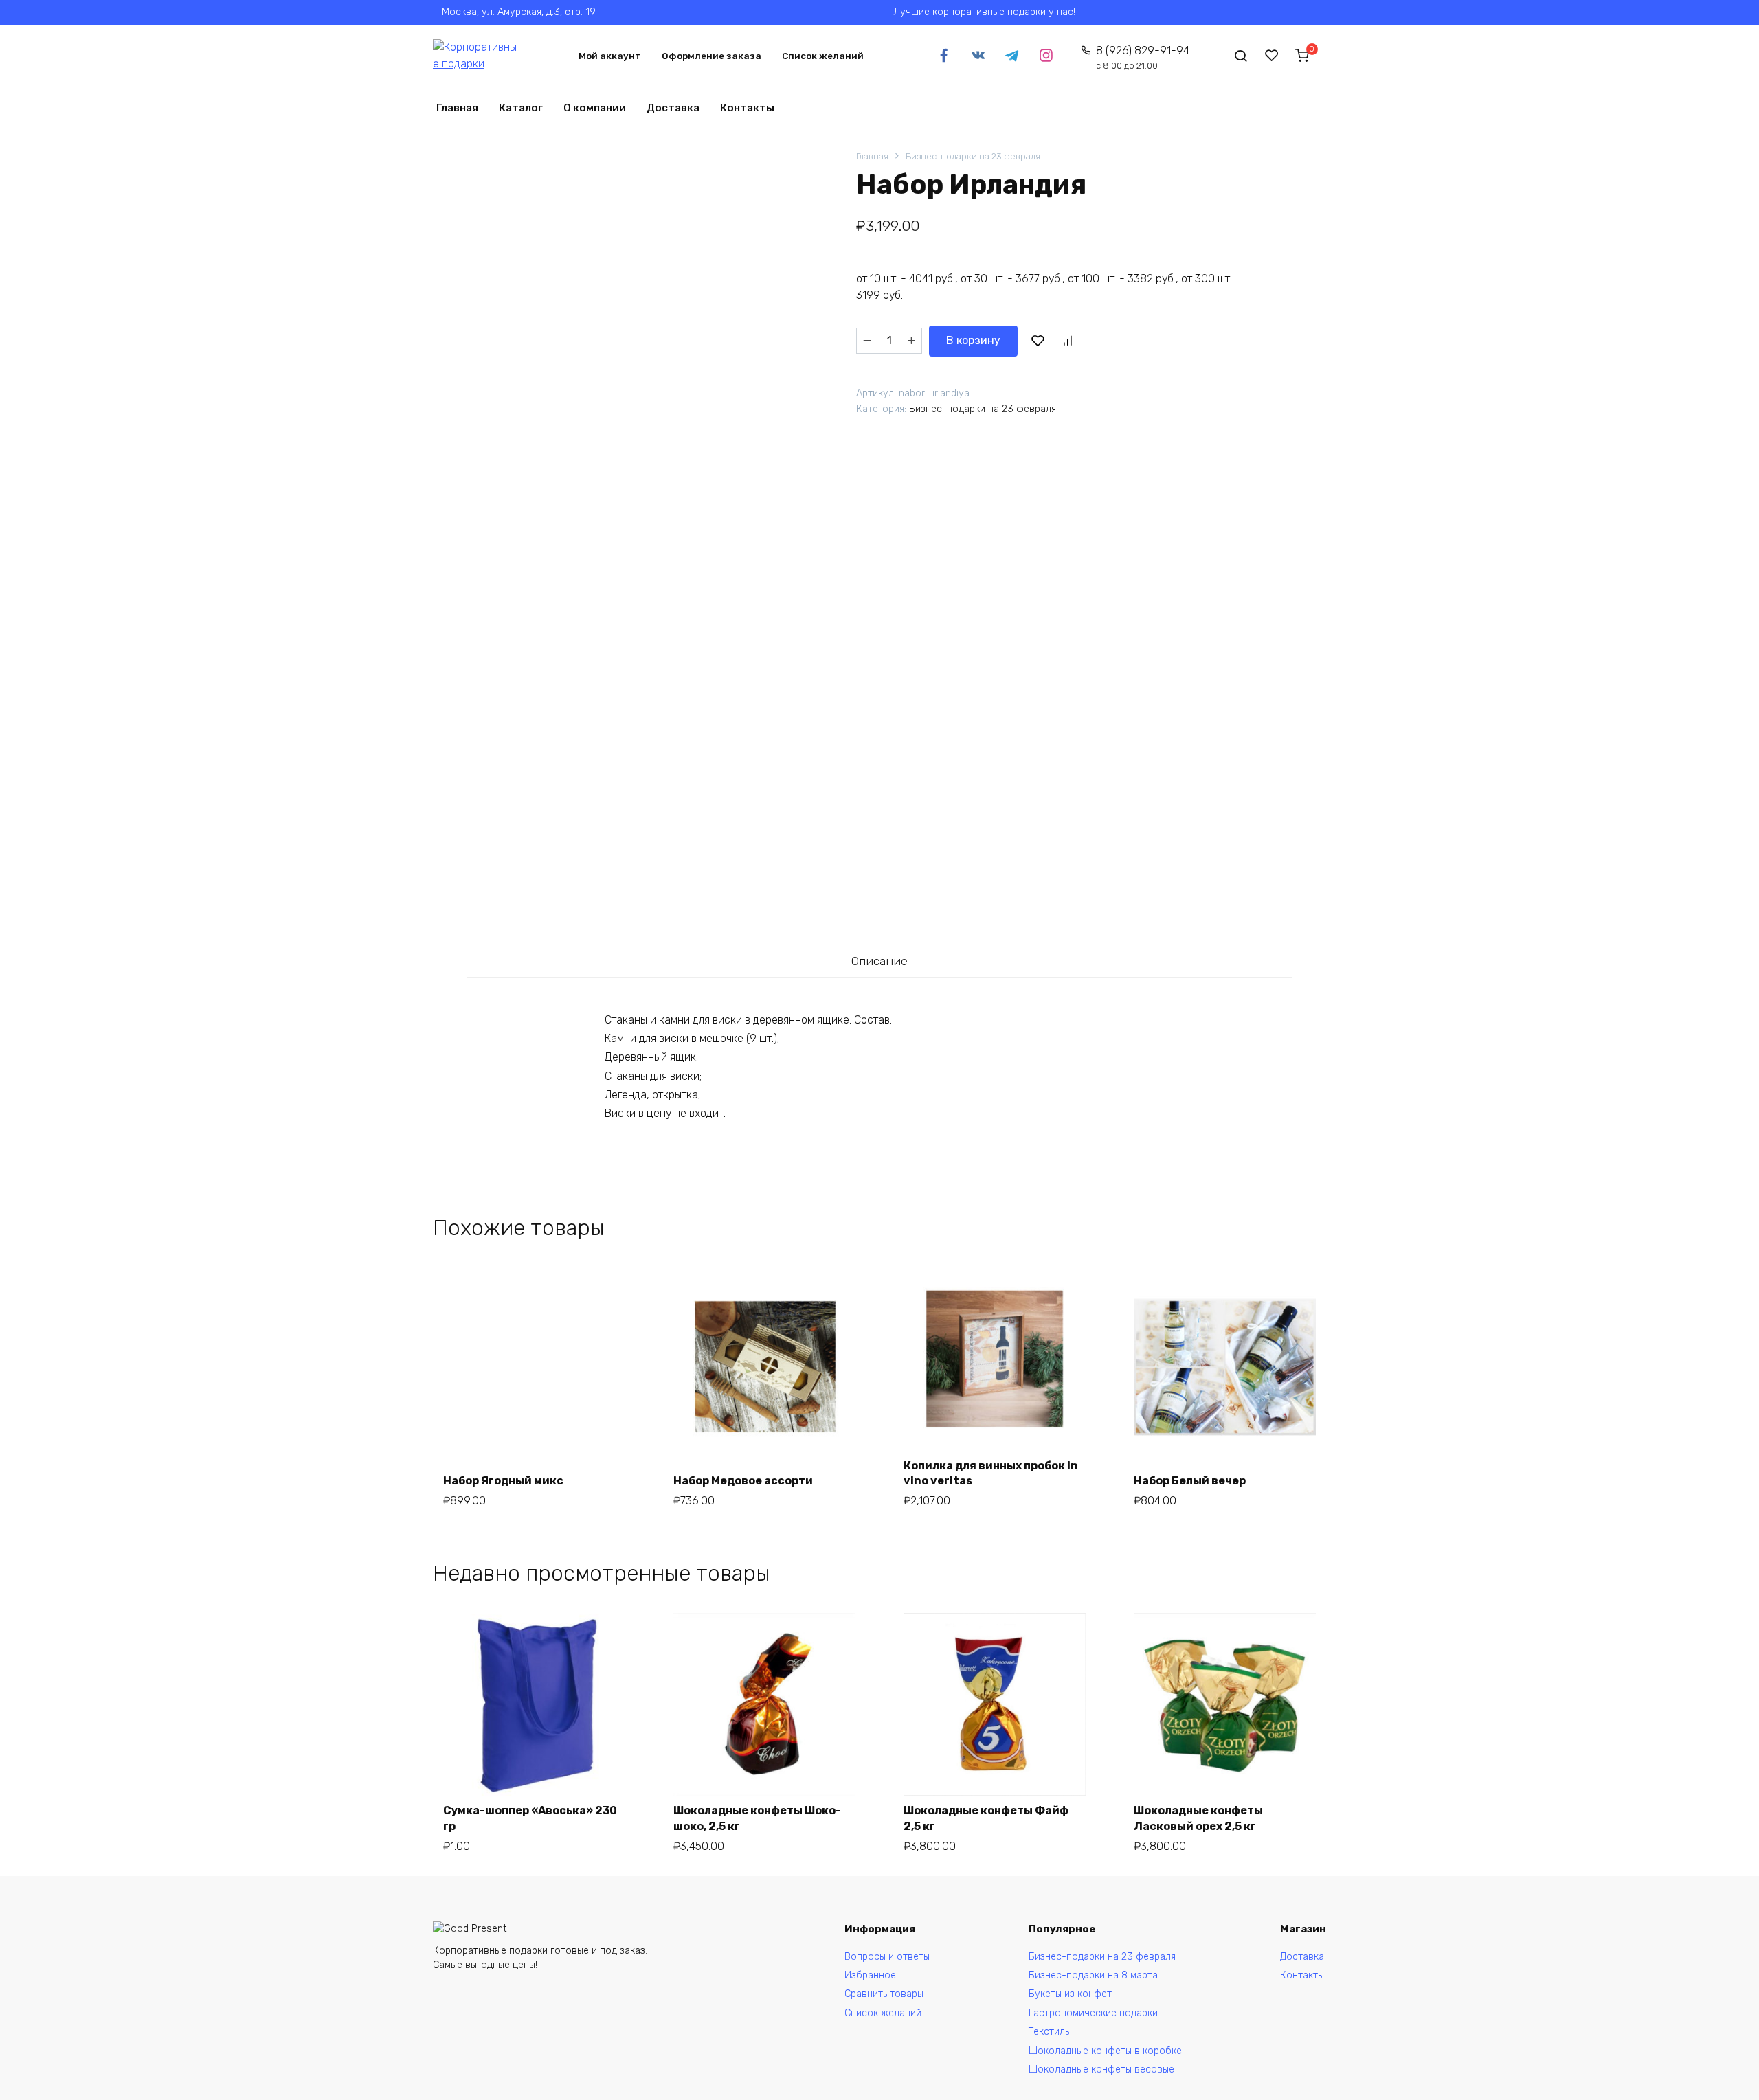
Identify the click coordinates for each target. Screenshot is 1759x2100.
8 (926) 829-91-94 (1143, 57)
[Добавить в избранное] (1038, 341)
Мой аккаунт (610, 56)
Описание (879, 961)
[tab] (879, 961)
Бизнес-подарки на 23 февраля (973, 156)
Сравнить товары (884, 1994)
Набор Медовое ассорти (743, 1481)
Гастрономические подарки (1093, 2013)
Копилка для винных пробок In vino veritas (991, 1473)
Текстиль (1049, 2032)
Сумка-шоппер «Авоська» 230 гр (530, 1818)
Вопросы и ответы (887, 1957)
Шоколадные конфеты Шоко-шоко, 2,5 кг (757, 1818)
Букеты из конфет (1070, 1994)
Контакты (747, 108)
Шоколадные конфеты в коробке (1105, 2051)
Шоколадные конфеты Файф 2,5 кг (986, 1818)
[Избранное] (1272, 56)
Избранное (870, 1975)
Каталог (521, 108)
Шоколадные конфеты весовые (1101, 2069)
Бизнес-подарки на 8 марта (1093, 1975)
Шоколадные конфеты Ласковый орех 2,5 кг (1198, 1818)
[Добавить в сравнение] (1067, 341)
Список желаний (823, 56)
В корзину (973, 340)
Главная (457, 108)
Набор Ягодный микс (503, 1481)
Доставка (673, 108)
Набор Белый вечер (1190, 1481)
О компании (595, 108)
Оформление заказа (712, 56)
